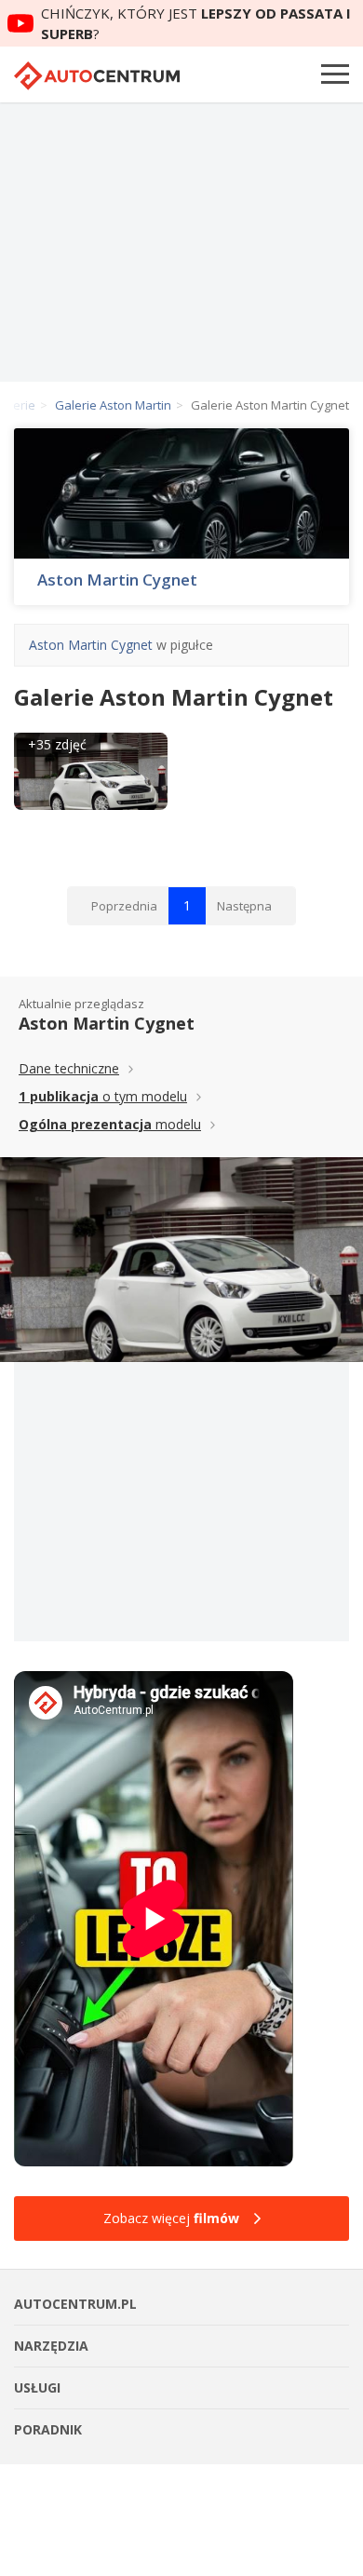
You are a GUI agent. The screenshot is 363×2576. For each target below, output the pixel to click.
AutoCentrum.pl (97, 76)
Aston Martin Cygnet (117, 580)
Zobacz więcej (171, 2218)
